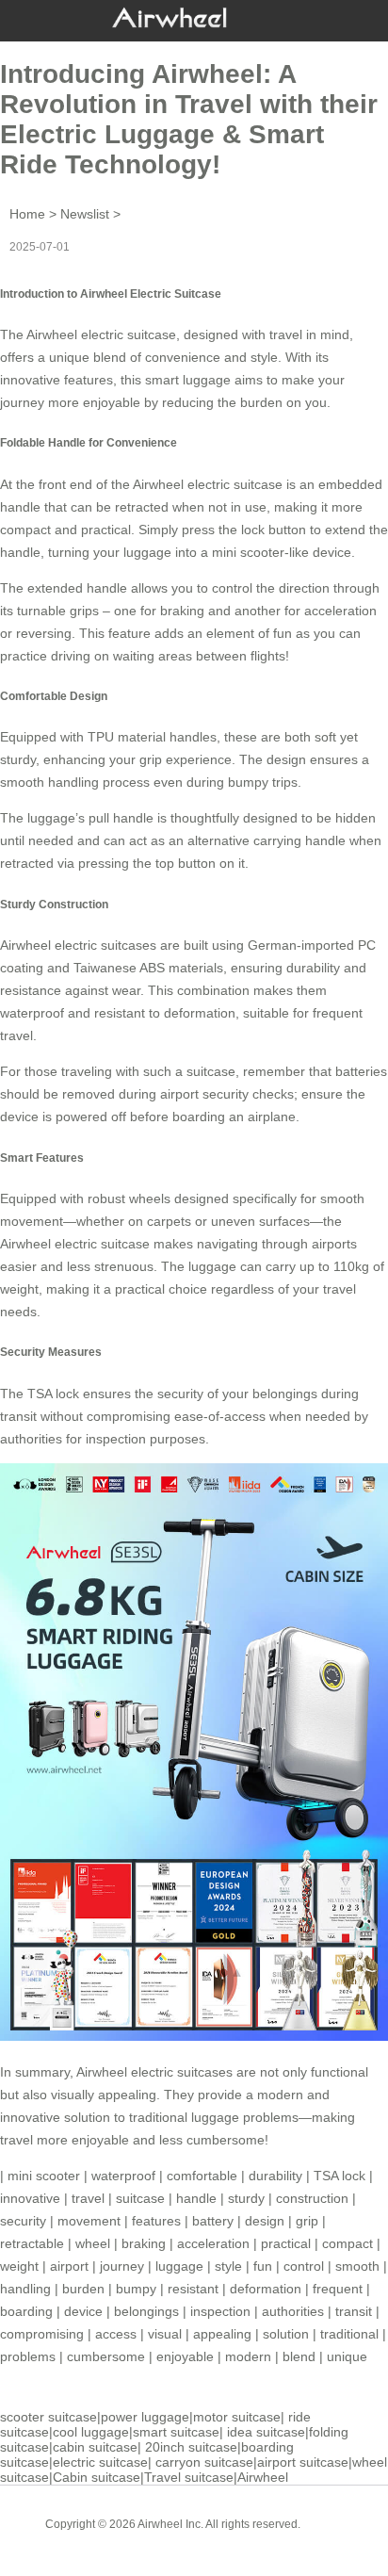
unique (347, 2356)
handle (196, 2198)
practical (286, 2243)
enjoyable (185, 2356)
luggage (179, 2266)
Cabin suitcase (97, 2477)
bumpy (136, 2289)
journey (122, 2266)
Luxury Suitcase (221, 2538)
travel (88, 2198)
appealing (222, 2334)
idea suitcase (266, 2432)
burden (83, 2289)
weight (19, 2266)
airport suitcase (303, 2462)
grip (307, 2221)
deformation (266, 2289)
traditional (349, 2334)
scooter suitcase (48, 2417)
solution (286, 2334)
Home (27, 214)
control (304, 2266)
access (116, 2334)
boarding (26, 2311)
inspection (220, 2311)
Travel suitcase (189, 2477)
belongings (146, 2311)
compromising (42, 2334)
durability (275, 2176)
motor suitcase (237, 2417)
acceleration (213, 2243)
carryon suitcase (204, 2462)
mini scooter (248, 552)
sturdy (246, 2198)
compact (348, 2243)
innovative (30, 2198)
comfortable (202, 2176)
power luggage (145, 2417)
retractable (32, 2243)
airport (69, 2266)
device (83, 2311)
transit (354, 2311)
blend (299, 2356)
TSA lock (339, 2176)
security (23, 2221)
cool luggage (91, 2432)
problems (28, 2356)
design (265, 2221)
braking (144, 2243)
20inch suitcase (191, 2447)
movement (89, 2221)
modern (248, 2356)
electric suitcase (100, 2462)
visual (165, 2334)
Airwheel (263, 2477)
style (228, 2266)
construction (312, 2198)
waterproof (32, 1013)
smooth (357, 2266)
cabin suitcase (95, 2447)
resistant (193, 2289)
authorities (293, 2311)
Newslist (85, 214)
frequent (338, 2289)
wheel (93, 2243)
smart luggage (188, 380)
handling (25, 2289)
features (156, 2221)
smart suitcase (176, 2432)
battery (213, 2221)
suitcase (140, 2198)
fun (263, 2266)
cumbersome (106, 2356)
